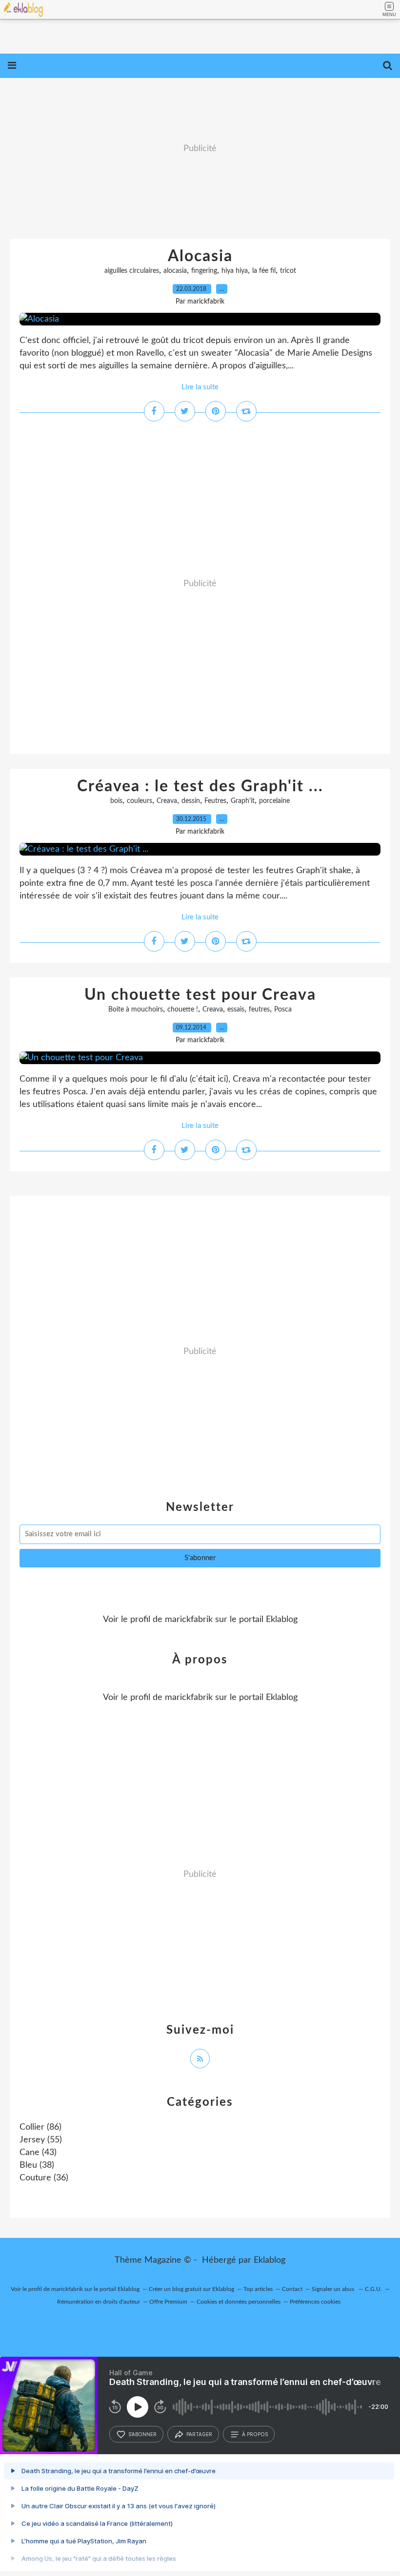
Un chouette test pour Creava (200, 995)
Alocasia (200, 256)
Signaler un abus (334, 2289)
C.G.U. (373, 2289)
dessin (191, 801)
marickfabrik (189, 1620)
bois (116, 801)
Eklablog (270, 2260)
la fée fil (264, 271)
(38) (37, 2165)
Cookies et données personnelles (239, 2302)
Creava (167, 801)
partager (199, 2434)
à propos (255, 2434)
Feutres (215, 801)
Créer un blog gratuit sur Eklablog (191, 2289)
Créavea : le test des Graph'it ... (200, 786)
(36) (44, 2178)
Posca (283, 1010)
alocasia (175, 271)
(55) (41, 2140)
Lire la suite (200, 387)
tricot (288, 271)
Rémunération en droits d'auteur (99, 2302)
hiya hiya (235, 271)
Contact (292, 2289)
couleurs (140, 801)
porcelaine (274, 801)
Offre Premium (168, 2302)
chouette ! (183, 1010)
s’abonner (142, 2434)
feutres (259, 1010)
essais (236, 1010)
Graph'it (243, 801)
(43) (38, 2153)
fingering (204, 271)
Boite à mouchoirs (136, 1010)
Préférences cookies (315, 2302)
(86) (40, 2127)
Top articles (258, 2289)
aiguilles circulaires (132, 271)
